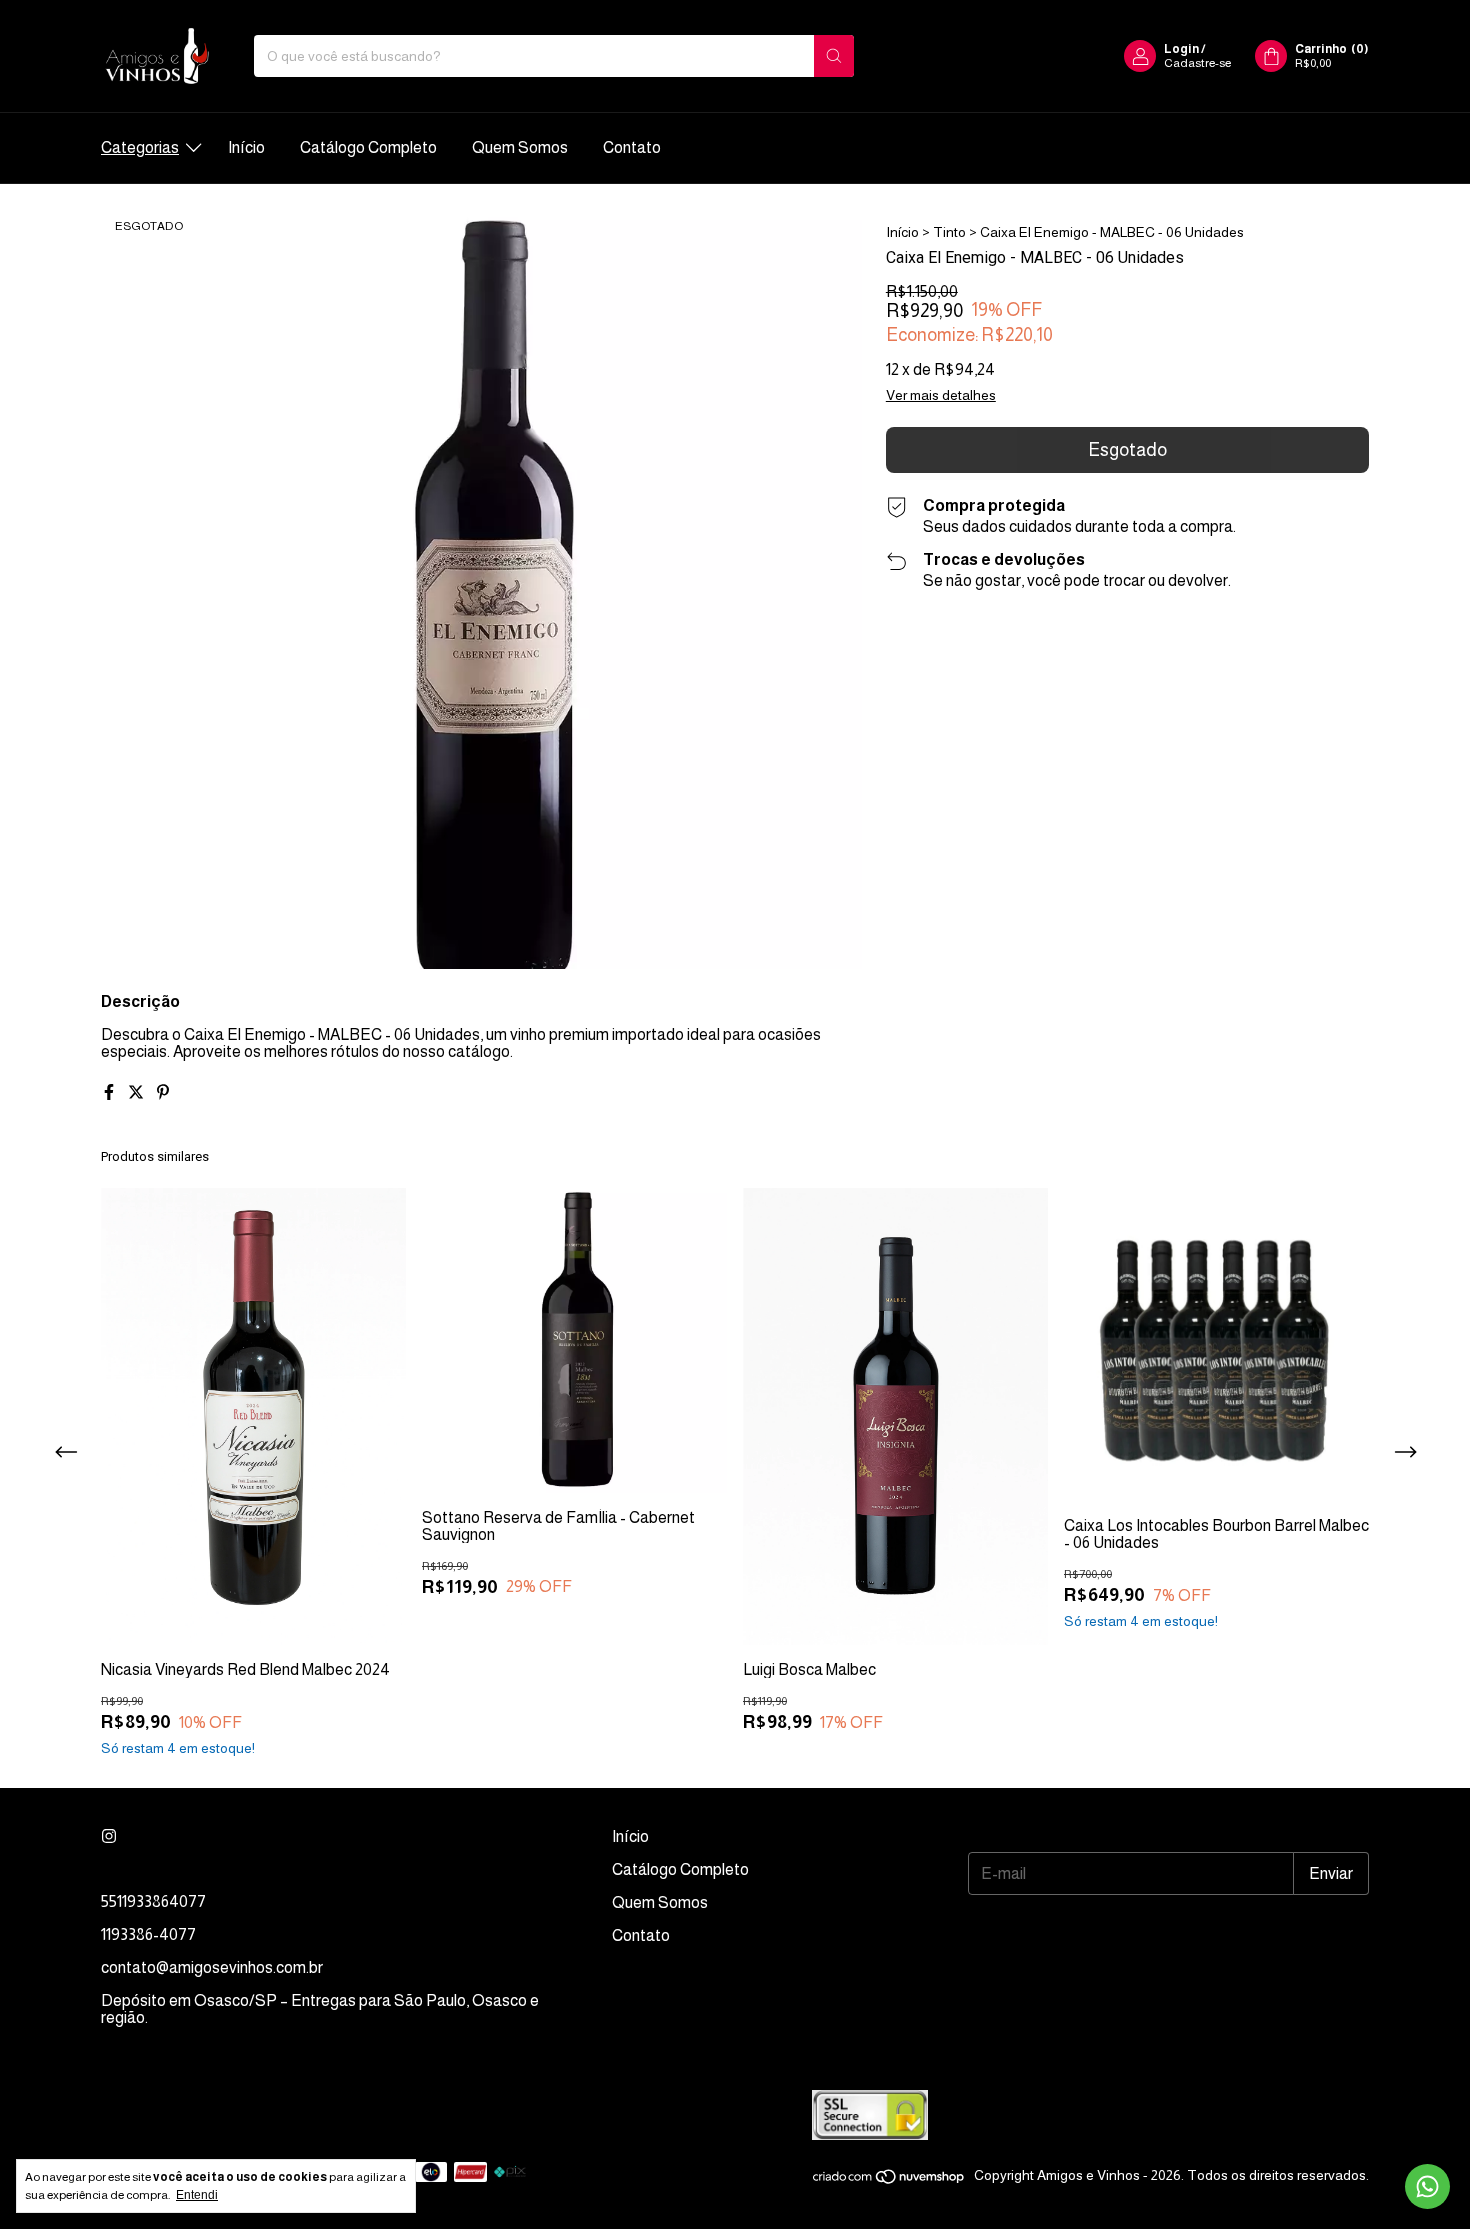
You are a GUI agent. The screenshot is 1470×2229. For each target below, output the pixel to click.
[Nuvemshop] (889, 2181)
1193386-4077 (148, 1934)
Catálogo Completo (368, 147)
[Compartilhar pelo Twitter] (137, 1092)
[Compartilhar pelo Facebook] (110, 1092)
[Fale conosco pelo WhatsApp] (1427, 2186)
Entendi (197, 2195)
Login (1181, 49)
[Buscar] (834, 56)
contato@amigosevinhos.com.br (212, 1967)
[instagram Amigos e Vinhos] (109, 1836)
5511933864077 (153, 1901)
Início (246, 147)
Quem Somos (520, 147)
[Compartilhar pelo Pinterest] (163, 1092)
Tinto (949, 232)
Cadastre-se (1197, 63)
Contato (632, 147)
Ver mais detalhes (941, 395)
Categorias (140, 147)
